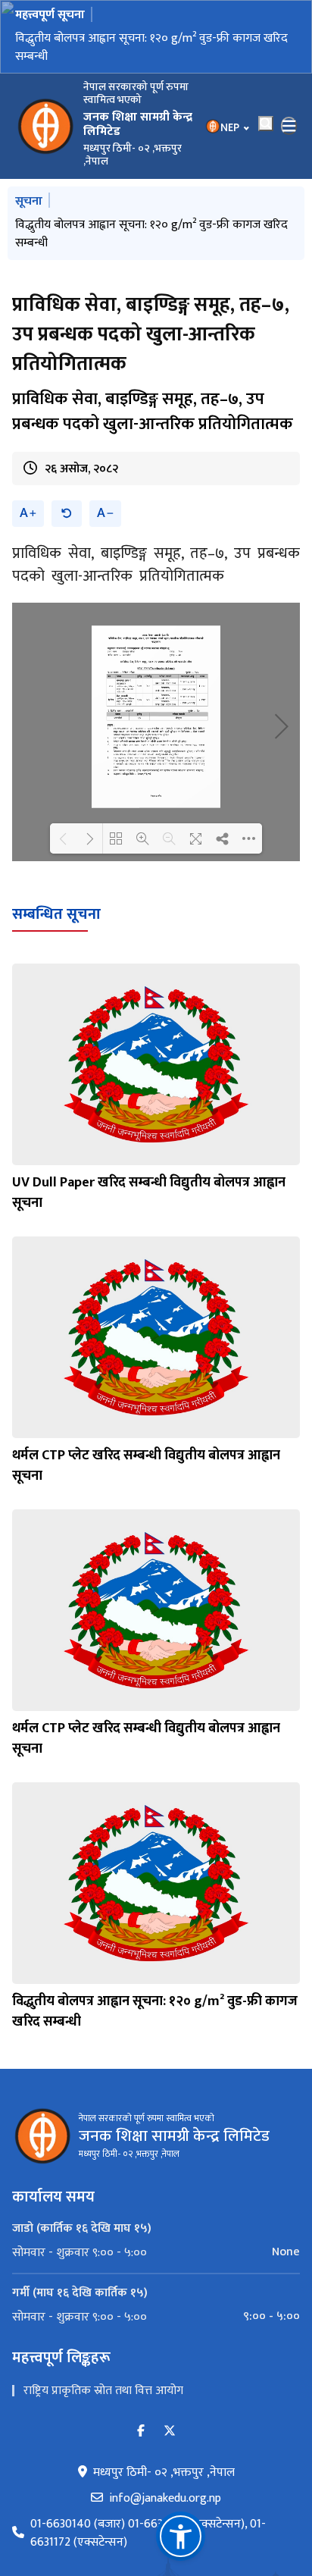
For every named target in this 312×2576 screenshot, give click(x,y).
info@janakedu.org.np (165, 2499)
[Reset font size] (67, 514)
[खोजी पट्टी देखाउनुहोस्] (266, 124)
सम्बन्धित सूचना (56, 914)
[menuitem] (156, 2252)
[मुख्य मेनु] (289, 126)
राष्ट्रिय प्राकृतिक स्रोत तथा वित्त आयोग (103, 2391)
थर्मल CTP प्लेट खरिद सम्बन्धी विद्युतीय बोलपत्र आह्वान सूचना (146, 1466)
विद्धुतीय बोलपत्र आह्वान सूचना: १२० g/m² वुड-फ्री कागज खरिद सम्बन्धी (151, 47)
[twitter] (170, 2432)
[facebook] (141, 2432)
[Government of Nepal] (45, 126)
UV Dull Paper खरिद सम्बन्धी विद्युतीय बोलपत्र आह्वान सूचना (149, 1193)
